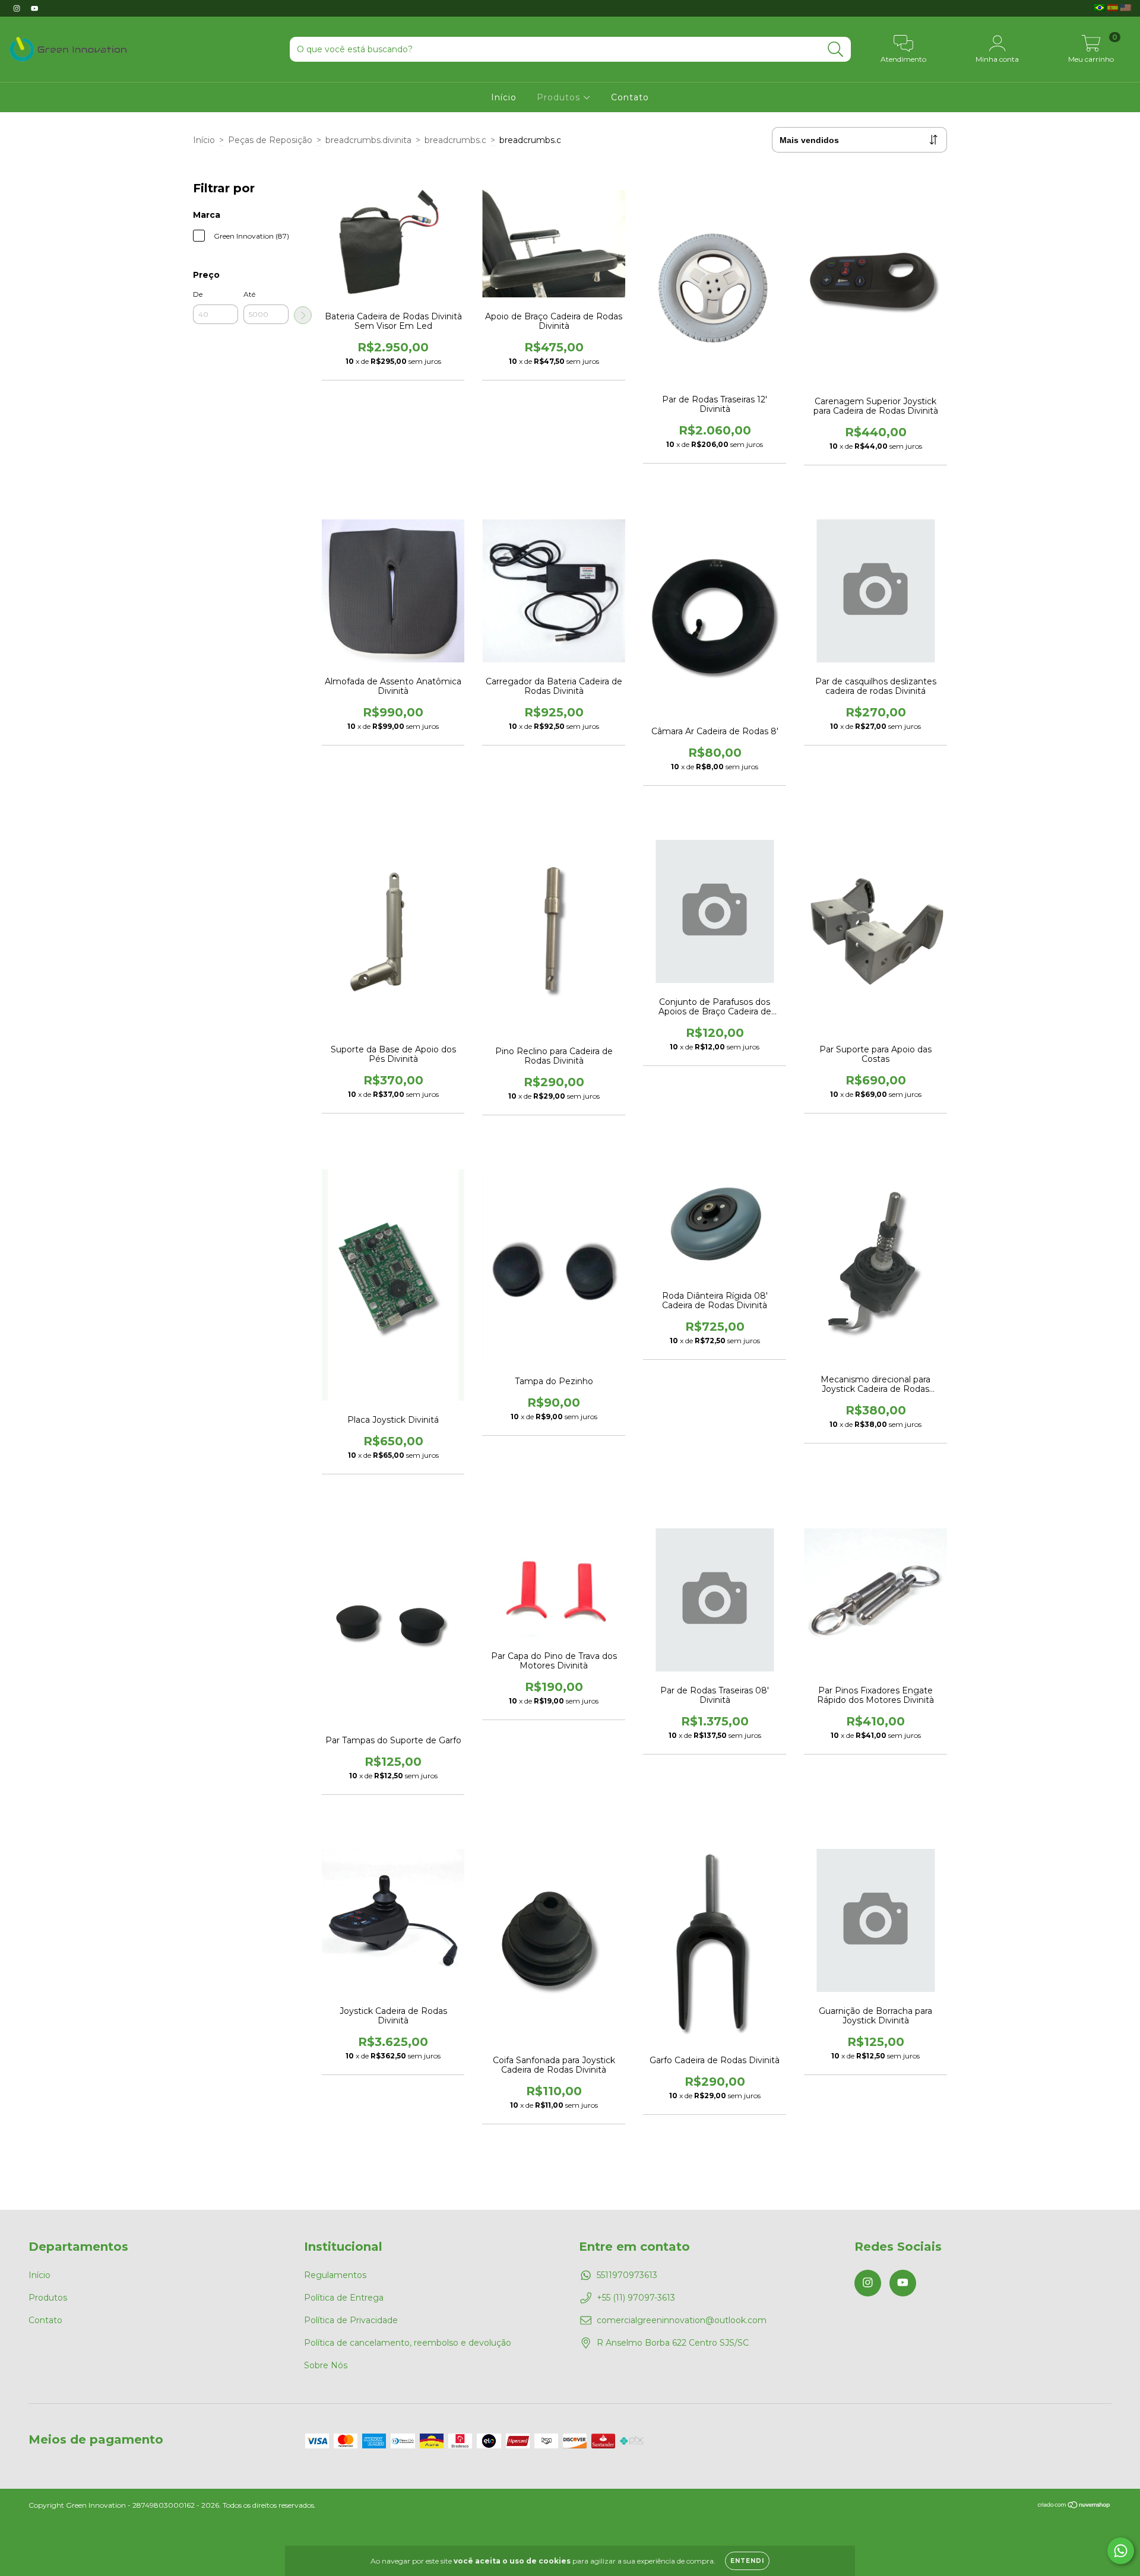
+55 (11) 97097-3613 (636, 2298)
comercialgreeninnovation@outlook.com (682, 2320)
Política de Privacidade (351, 2320)
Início (504, 97)
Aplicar (303, 315)
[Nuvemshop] (1074, 2506)
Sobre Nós (326, 2365)
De (198, 294)
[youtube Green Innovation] (34, 8)
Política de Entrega (344, 2298)
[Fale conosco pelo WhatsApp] (1121, 2551)
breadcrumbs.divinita (368, 140)
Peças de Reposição (270, 140)
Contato (630, 97)
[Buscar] (836, 50)
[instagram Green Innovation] (18, 8)
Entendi (747, 2561)
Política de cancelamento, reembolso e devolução (408, 2343)
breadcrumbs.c (455, 140)
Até (249, 294)
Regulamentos (335, 2275)
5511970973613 (627, 2275)
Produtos (560, 97)
